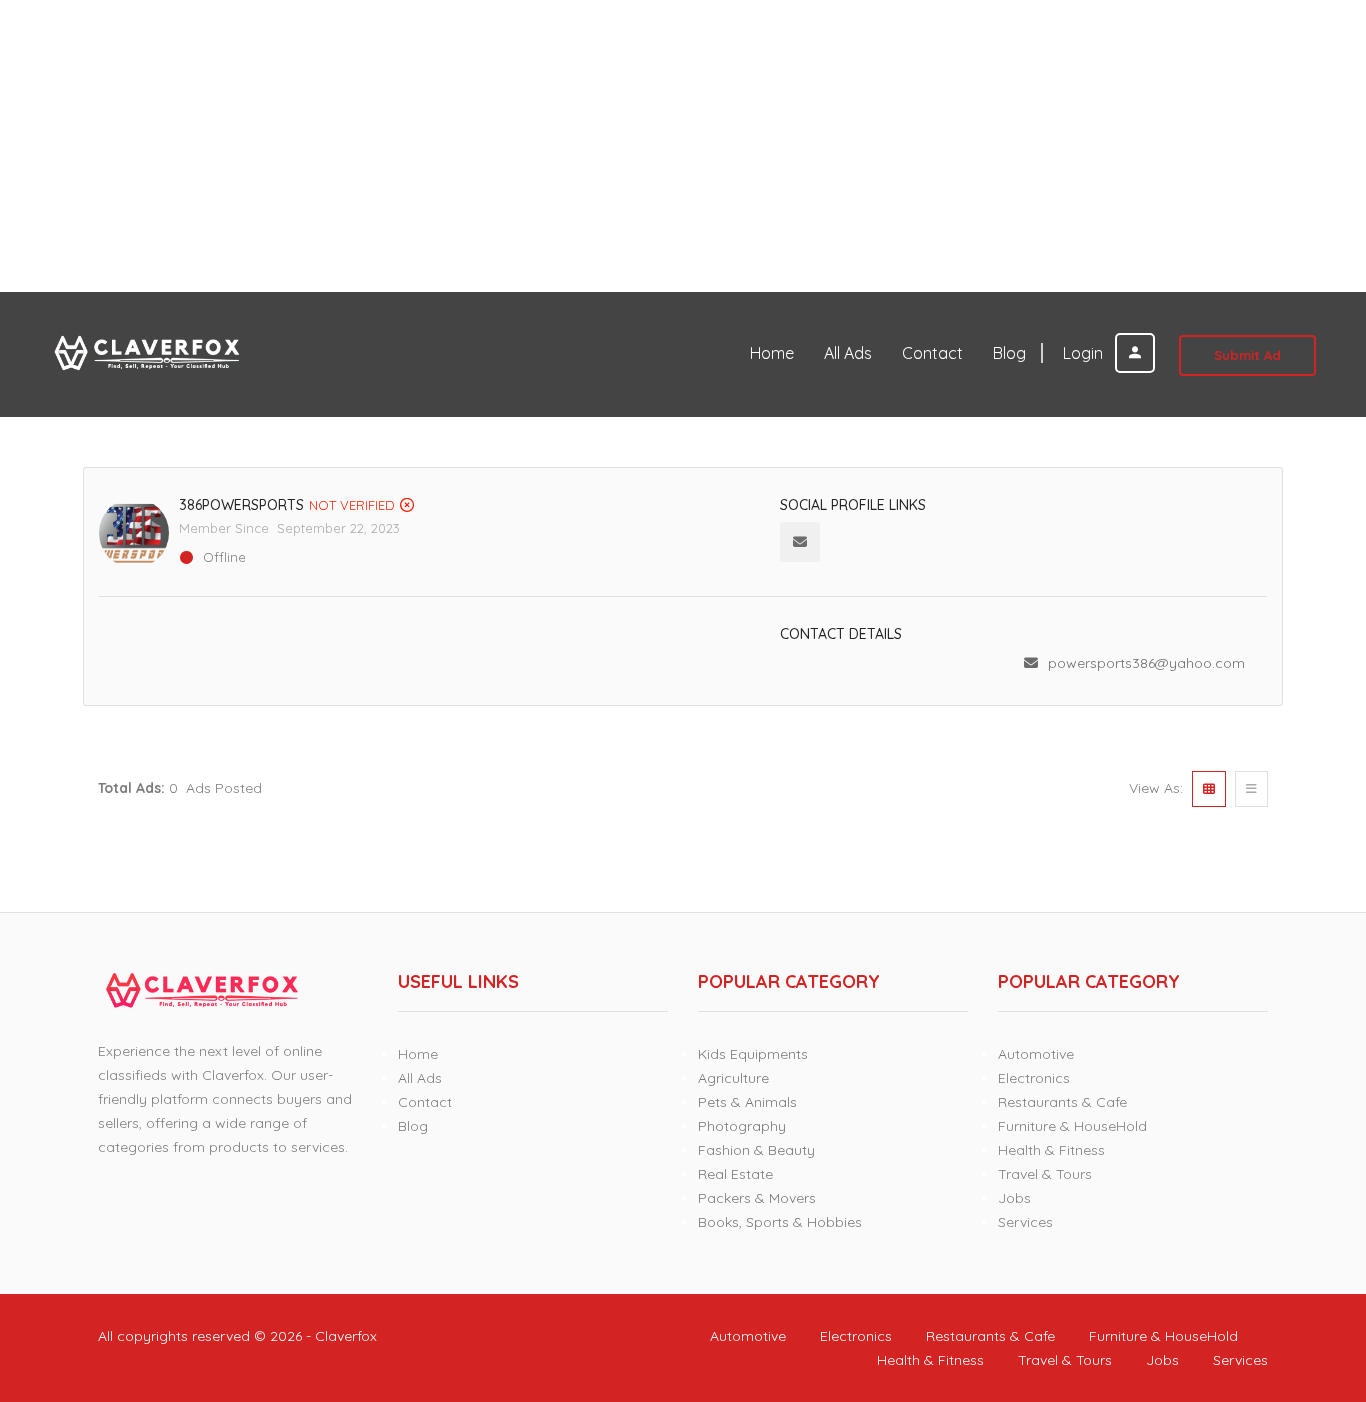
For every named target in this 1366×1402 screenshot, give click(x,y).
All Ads (848, 353)
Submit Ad (1247, 355)
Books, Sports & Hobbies (780, 1222)
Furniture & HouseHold (1072, 1126)
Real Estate (735, 1174)
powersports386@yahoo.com (1146, 663)
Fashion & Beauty (756, 1150)
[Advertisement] (600, 146)
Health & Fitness (1051, 1150)
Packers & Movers (757, 1198)
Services (1025, 1222)
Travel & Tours (1045, 1174)
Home (772, 353)
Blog (1009, 353)
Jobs (1014, 1198)
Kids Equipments (753, 1054)
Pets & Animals (747, 1102)
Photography (742, 1126)
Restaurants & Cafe (1062, 1102)
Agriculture (733, 1078)
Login (1085, 353)
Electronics (1034, 1078)
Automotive (1036, 1054)
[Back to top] (1301, 1277)
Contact (932, 353)
